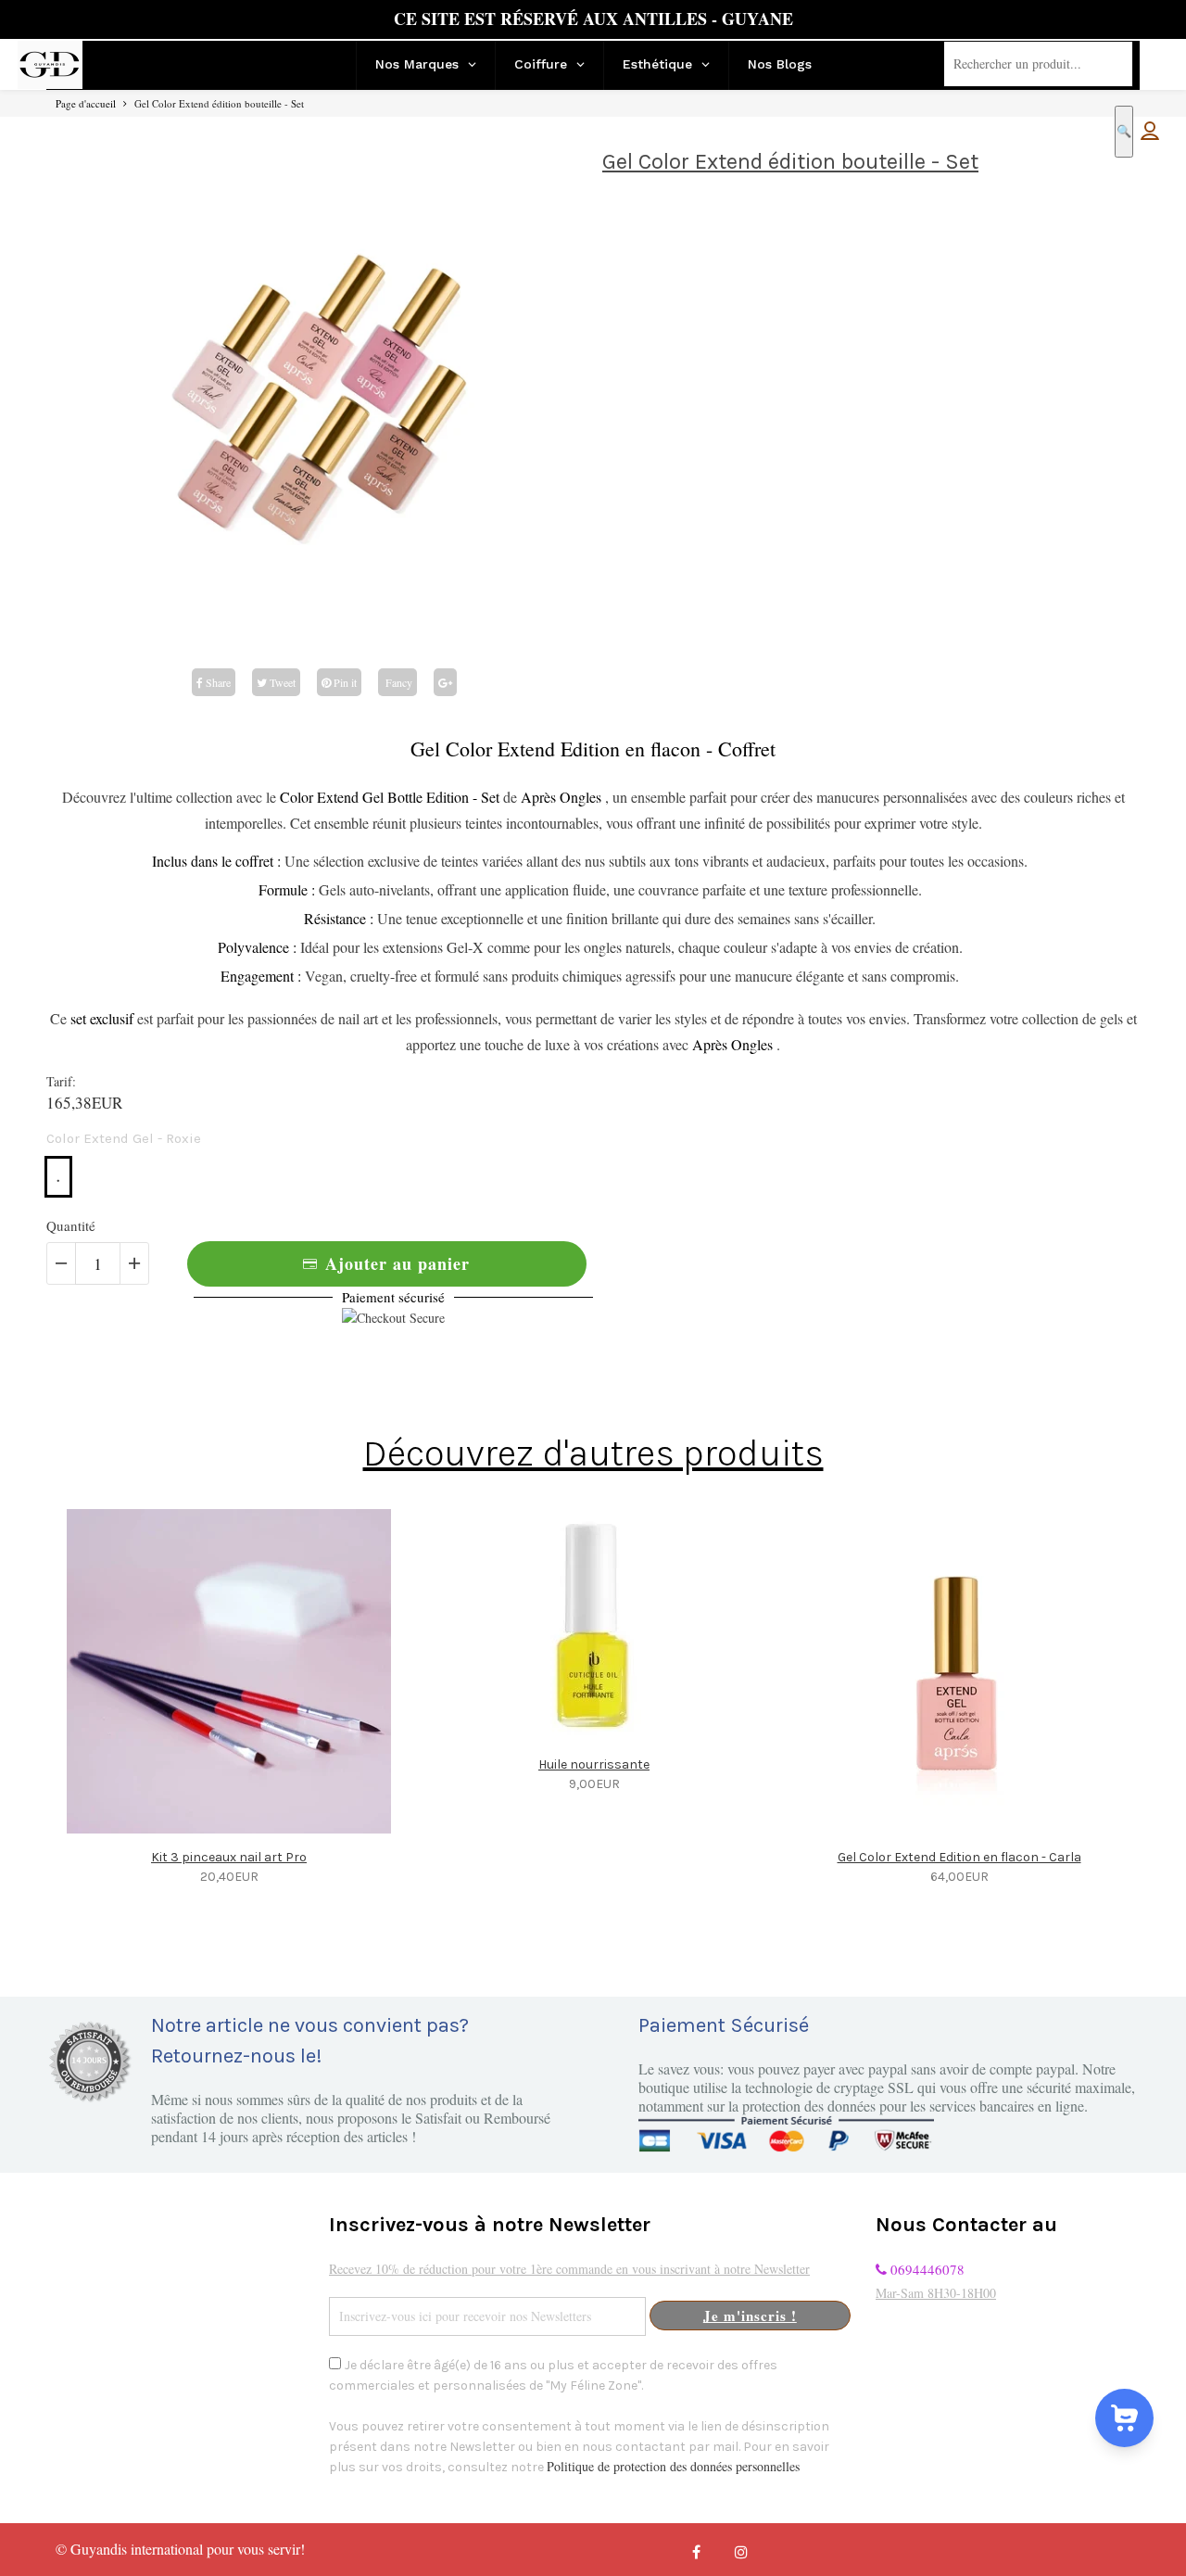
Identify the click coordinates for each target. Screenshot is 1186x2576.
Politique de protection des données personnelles (673, 2466)
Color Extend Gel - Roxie (124, 1138)
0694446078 (926, 2269)
